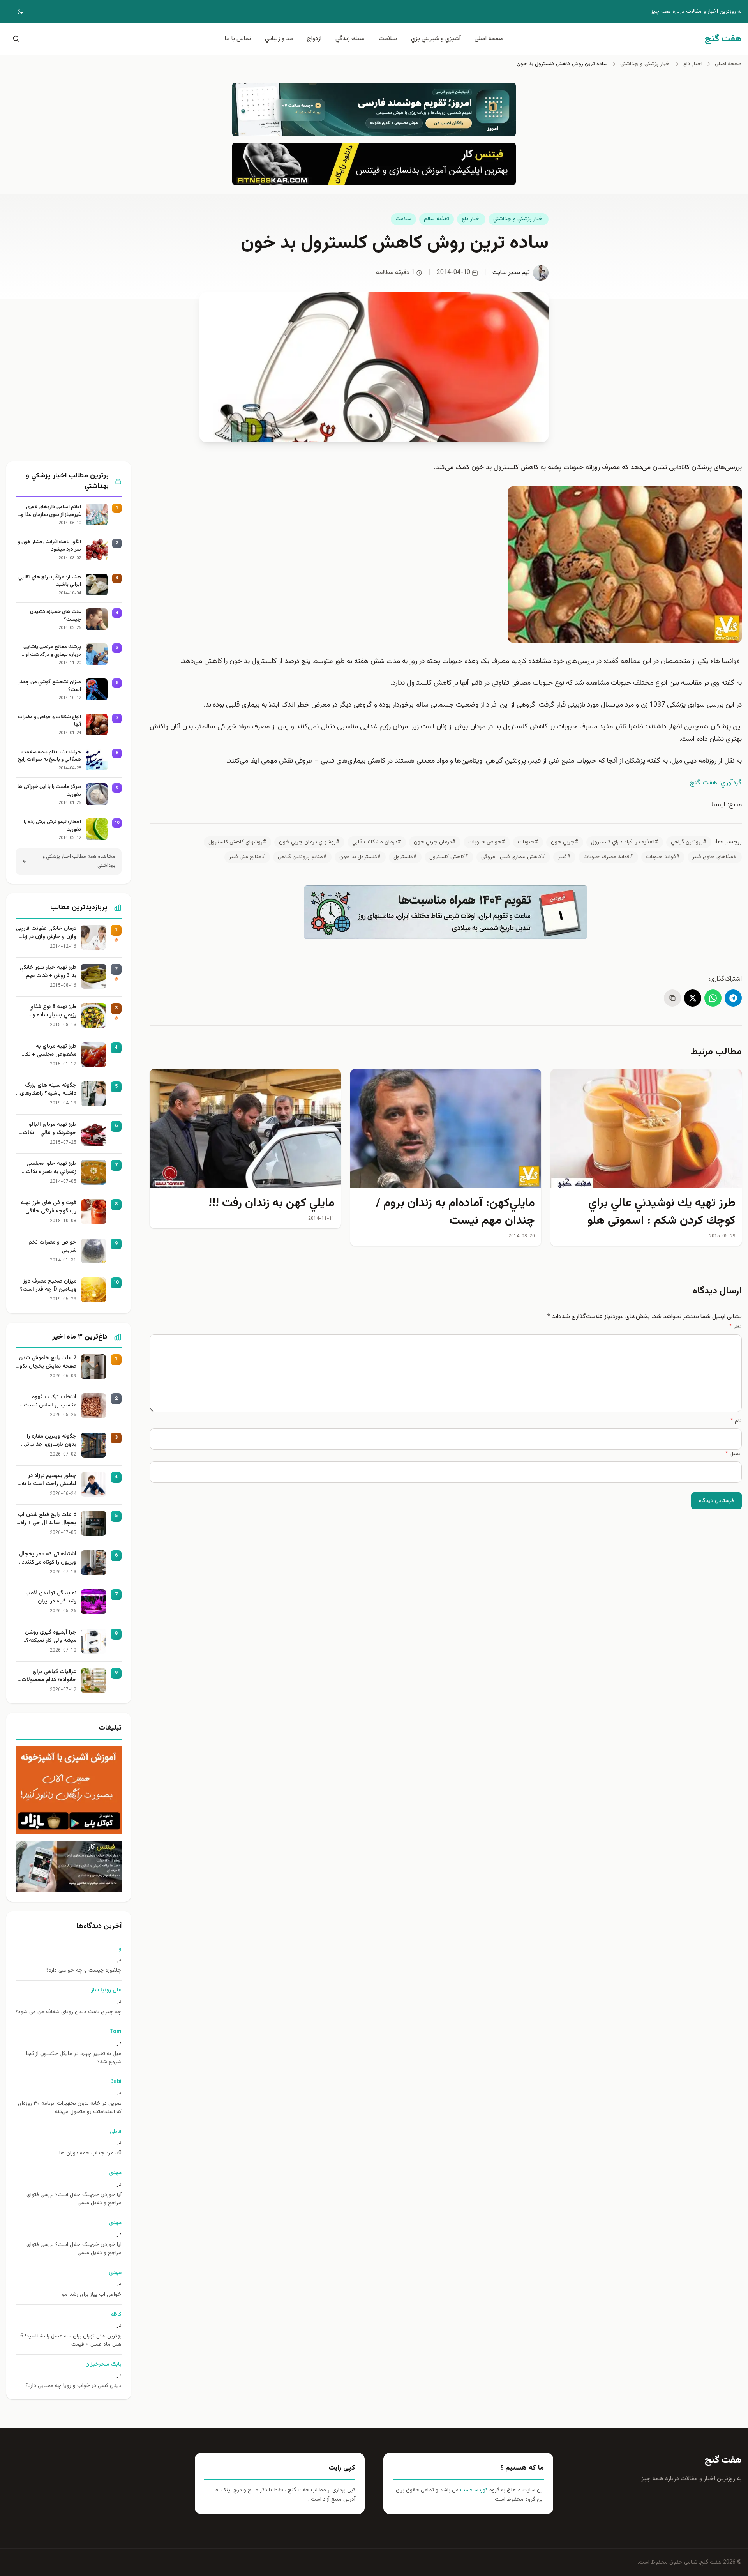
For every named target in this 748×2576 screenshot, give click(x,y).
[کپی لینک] (672, 998)
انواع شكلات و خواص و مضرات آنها (49, 721)
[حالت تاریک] (15, 12)
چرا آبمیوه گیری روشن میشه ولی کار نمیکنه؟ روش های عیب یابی (51, 1637)
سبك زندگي (350, 39)
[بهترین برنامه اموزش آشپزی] (69, 1791)
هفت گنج (723, 2460)
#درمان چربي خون (435, 842)
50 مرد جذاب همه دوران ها (90, 2153)
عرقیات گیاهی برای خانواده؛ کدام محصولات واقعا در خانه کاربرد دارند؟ (47, 1676)
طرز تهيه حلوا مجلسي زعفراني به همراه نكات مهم (51, 1168)
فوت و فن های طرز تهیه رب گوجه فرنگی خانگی (49, 1207)
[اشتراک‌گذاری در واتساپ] (713, 998)
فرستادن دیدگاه (716, 1501)
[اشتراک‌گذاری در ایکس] (693, 998)
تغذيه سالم (437, 219)
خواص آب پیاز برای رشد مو (92, 2295)
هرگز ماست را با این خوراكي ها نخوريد (49, 791)
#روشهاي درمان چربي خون (309, 842)
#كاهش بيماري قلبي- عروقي (513, 857)
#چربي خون (565, 842)
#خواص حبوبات (487, 842)
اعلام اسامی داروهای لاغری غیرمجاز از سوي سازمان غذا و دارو (51, 511)
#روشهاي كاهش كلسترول (237, 842)
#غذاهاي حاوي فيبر (715, 857)
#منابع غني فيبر (247, 857)
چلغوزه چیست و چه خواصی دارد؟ (84, 1971)
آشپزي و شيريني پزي (436, 39)
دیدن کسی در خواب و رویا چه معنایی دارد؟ (74, 2386)
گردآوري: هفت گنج (716, 783)
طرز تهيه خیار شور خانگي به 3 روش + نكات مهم (48, 972)
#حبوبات (528, 842)
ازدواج (314, 39)
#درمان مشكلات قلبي (377, 842)
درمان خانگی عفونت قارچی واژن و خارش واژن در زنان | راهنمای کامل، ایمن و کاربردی (46, 933)
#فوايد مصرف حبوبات (608, 857)
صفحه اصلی (489, 39)
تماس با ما (238, 39)
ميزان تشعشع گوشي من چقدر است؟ (49, 686)
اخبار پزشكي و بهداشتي (519, 219)
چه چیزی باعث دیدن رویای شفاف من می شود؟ (69, 2012)
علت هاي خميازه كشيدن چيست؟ (56, 616)
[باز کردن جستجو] (15, 39)
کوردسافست (473, 2490)
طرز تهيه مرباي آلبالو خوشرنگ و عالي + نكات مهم (49, 1129)
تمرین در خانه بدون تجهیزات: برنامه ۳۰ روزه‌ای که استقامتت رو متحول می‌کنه (70, 2108)
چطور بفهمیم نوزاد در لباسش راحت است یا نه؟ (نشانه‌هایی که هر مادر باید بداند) (48, 1480)
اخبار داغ (471, 219)
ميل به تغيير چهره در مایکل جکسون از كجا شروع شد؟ (74, 2058)
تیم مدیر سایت (511, 273)
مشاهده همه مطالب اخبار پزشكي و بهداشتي (79, 861)
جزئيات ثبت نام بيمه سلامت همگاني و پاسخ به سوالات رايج (49, 756)
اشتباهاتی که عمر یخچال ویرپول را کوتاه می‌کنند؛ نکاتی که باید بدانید (48, 1558)
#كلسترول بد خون (360, 857)
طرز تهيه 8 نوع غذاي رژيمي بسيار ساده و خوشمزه (53, 1011)
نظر (736, 1327)
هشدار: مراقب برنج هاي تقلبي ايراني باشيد (50, 581)
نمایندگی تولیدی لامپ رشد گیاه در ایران (51, 1597)
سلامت (388, 39)
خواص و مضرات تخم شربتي (52, 1247)
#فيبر (564, 857)
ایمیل (734, 1454)
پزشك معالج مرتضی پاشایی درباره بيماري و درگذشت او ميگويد (52, 651)
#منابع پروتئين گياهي (302, 857)
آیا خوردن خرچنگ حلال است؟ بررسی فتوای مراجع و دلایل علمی (74, 2199)
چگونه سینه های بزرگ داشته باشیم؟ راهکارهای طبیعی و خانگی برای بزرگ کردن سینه (47, 1090)
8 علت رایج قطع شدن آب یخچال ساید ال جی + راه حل (47, 1519)
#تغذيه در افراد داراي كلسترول (625, 842)
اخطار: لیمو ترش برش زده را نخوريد (52, 826)
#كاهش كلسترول (449, 857)
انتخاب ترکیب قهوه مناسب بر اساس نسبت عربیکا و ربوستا (50, 1401)
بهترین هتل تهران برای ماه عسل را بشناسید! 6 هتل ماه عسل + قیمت (71, 2341)
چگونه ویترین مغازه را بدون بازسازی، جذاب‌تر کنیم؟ (51, 1441)
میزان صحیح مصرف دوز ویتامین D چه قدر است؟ (48, 1286)
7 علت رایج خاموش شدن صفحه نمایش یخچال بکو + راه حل (48, 1362)
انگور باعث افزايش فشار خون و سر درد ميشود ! (49, 546)
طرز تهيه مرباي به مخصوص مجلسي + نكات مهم (48, 1051)
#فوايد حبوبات (663, 857)
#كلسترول (405, 857)
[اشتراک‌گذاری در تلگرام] (733, 998)
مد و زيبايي (279, 39)
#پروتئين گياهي (689, 842)
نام (736, 1421)
